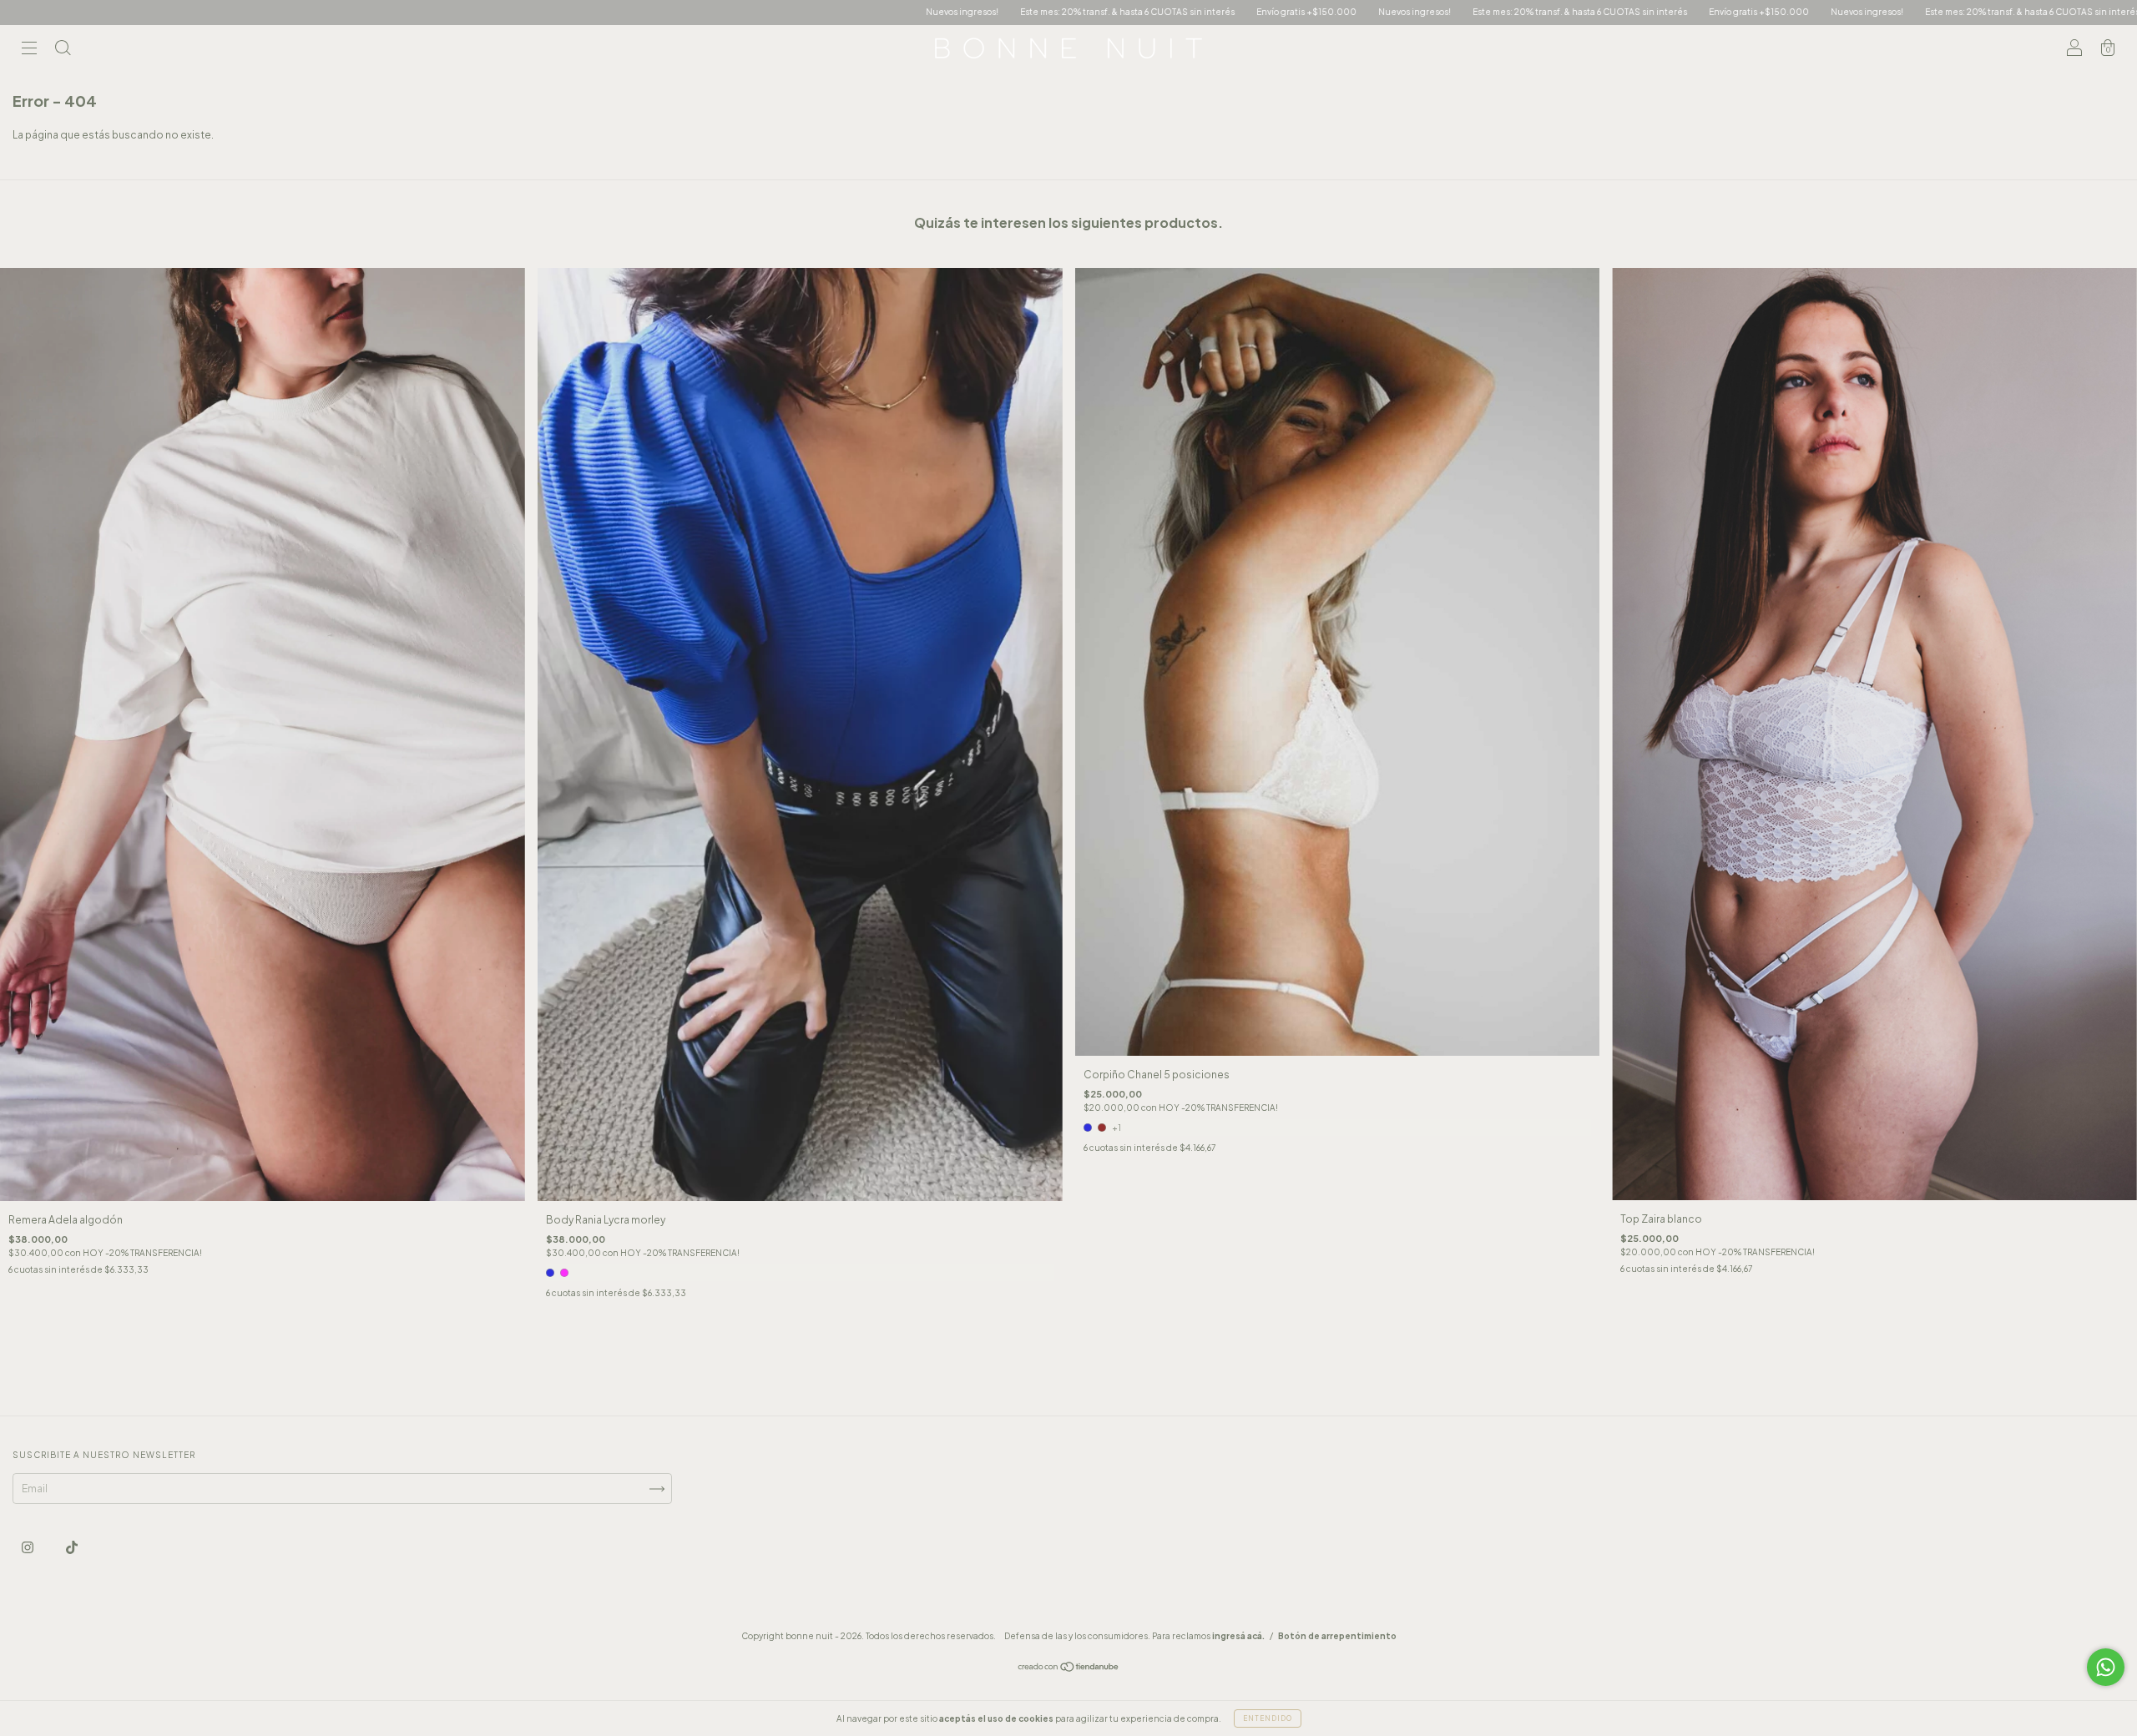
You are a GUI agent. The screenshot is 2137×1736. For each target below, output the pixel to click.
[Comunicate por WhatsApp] (2106, 1667)
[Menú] (29, 50)
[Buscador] (63, 50)
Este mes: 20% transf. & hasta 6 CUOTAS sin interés (794, 12)
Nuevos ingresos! (629, 12)
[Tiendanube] (1069, 1669)
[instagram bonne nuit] (28, 1547)
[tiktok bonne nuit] (72, 1547)
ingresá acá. (1238, 1636)
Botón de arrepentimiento (1337, 1636)
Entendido (1268, 1718)
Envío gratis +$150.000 (973, 12)
